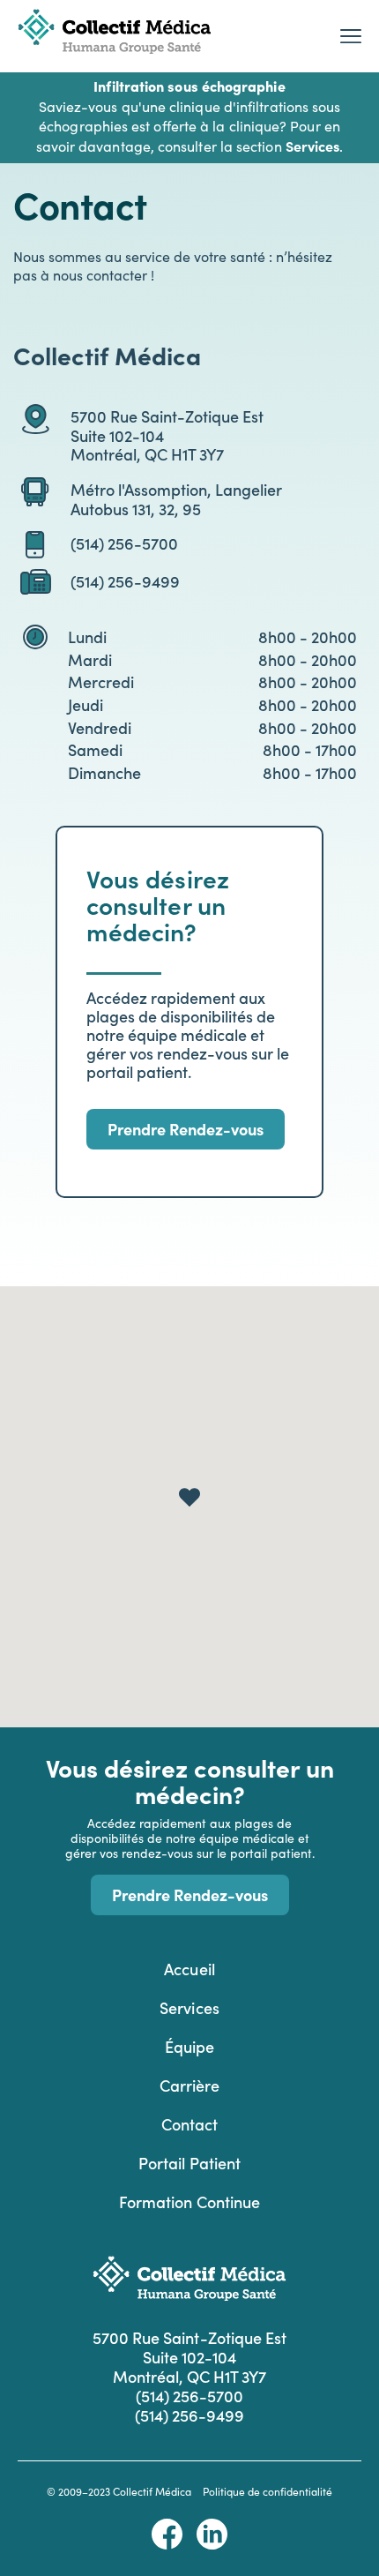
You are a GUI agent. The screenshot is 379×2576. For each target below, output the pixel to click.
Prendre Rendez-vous (186, 1129)
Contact (189, 2124)
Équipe (189, 2046)
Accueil (189, 1969)
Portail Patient (189, 2163)
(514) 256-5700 (124, 543)
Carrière (189, 2085)
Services (189, 2007)
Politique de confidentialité (268, 2491)
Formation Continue (189, 2202)
